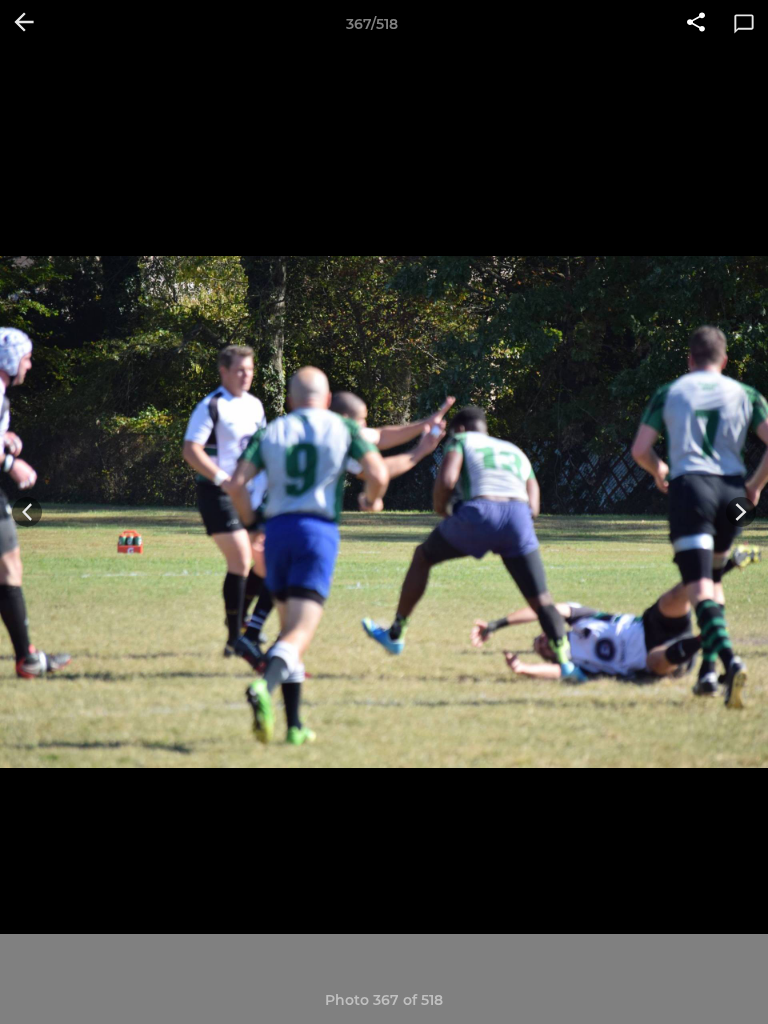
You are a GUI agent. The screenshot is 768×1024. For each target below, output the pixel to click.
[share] (696, 24)
